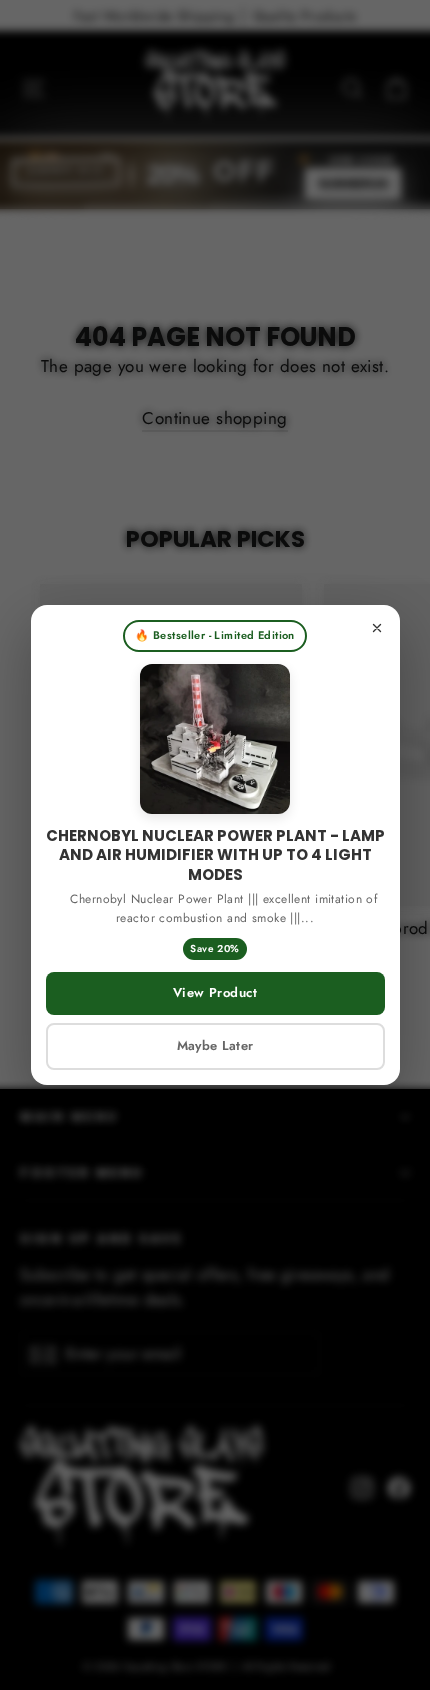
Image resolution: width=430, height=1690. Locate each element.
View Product (215, 992)
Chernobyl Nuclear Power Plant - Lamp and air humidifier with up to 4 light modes (215, 855)
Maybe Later (215, 1045)
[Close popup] (377, 628)
